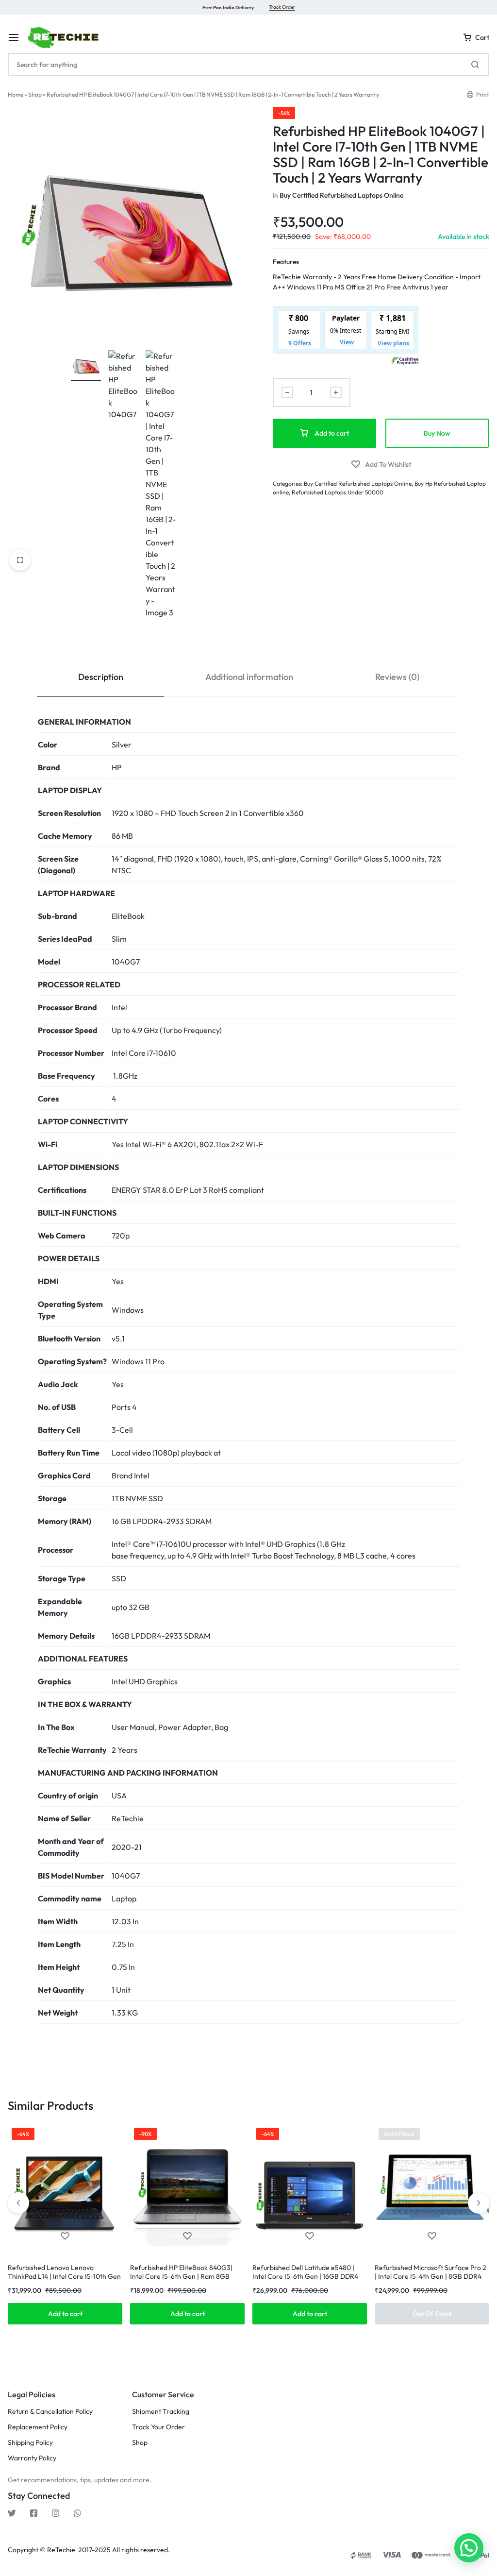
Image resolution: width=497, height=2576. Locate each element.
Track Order (282, 7)
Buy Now (437, 433)
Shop (35, 94)
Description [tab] (101, 677)
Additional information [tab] (249, 677)
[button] (65, 2314)
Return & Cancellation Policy (50, 2412)
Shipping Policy (30, 2443)
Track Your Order (158, 2427)
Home (16, 94)
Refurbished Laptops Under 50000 (338, 492)
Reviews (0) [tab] (397, 677)
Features (286, 262)
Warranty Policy (32, 2458)
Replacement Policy (38, 2427)
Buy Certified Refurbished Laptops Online (341, 195)
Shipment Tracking (161, 2412)
